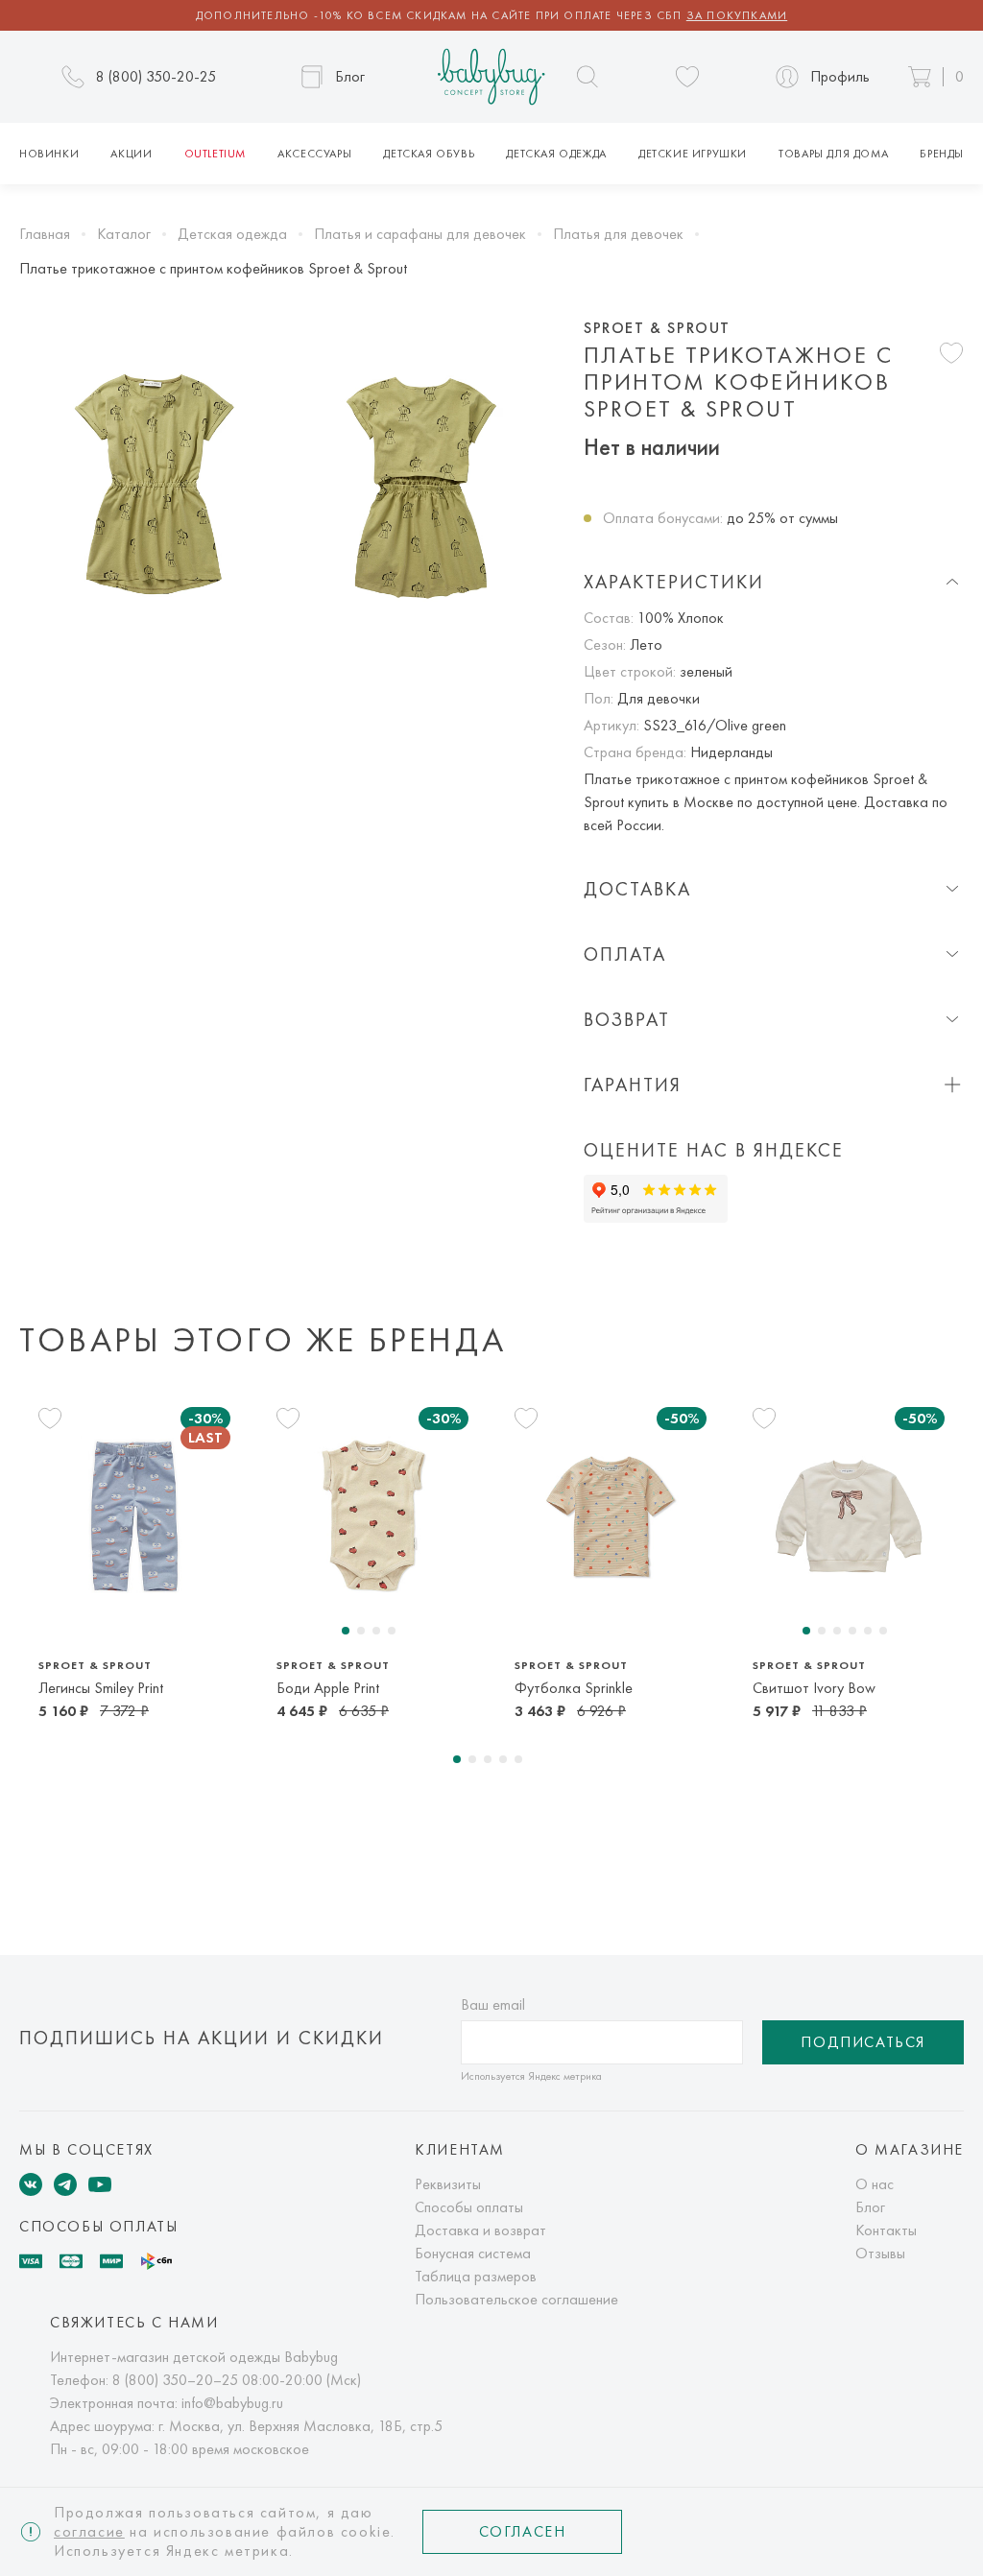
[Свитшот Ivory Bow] (849, 1516)
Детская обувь (429, 154)
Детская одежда (556, 154)
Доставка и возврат (480, 2230)
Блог (870, 2207)
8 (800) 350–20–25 (175, 2380)
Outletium (215, 154)
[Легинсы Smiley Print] (134, 1516)
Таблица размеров (476, 2276)
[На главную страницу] (491, 77)
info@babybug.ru (232, 2403)
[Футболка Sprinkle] (611, 1516)
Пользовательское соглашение (516, 2299)
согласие (89, 2531)
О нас (875, 2184)
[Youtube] (100, 2184)
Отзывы (880, 2253)
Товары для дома (833, 154)
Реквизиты (448, 2184)
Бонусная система (473, 2253)
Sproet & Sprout (657, 328)
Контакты (886, 2230)
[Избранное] (687, 77)
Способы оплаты (469, 2207)
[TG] (65, 2184)
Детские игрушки (693, 154)
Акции (131, 154)
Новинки (49, 154)
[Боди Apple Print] (372, 1516)
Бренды (942, 154)
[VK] (31, 2184)
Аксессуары (314, 154)
